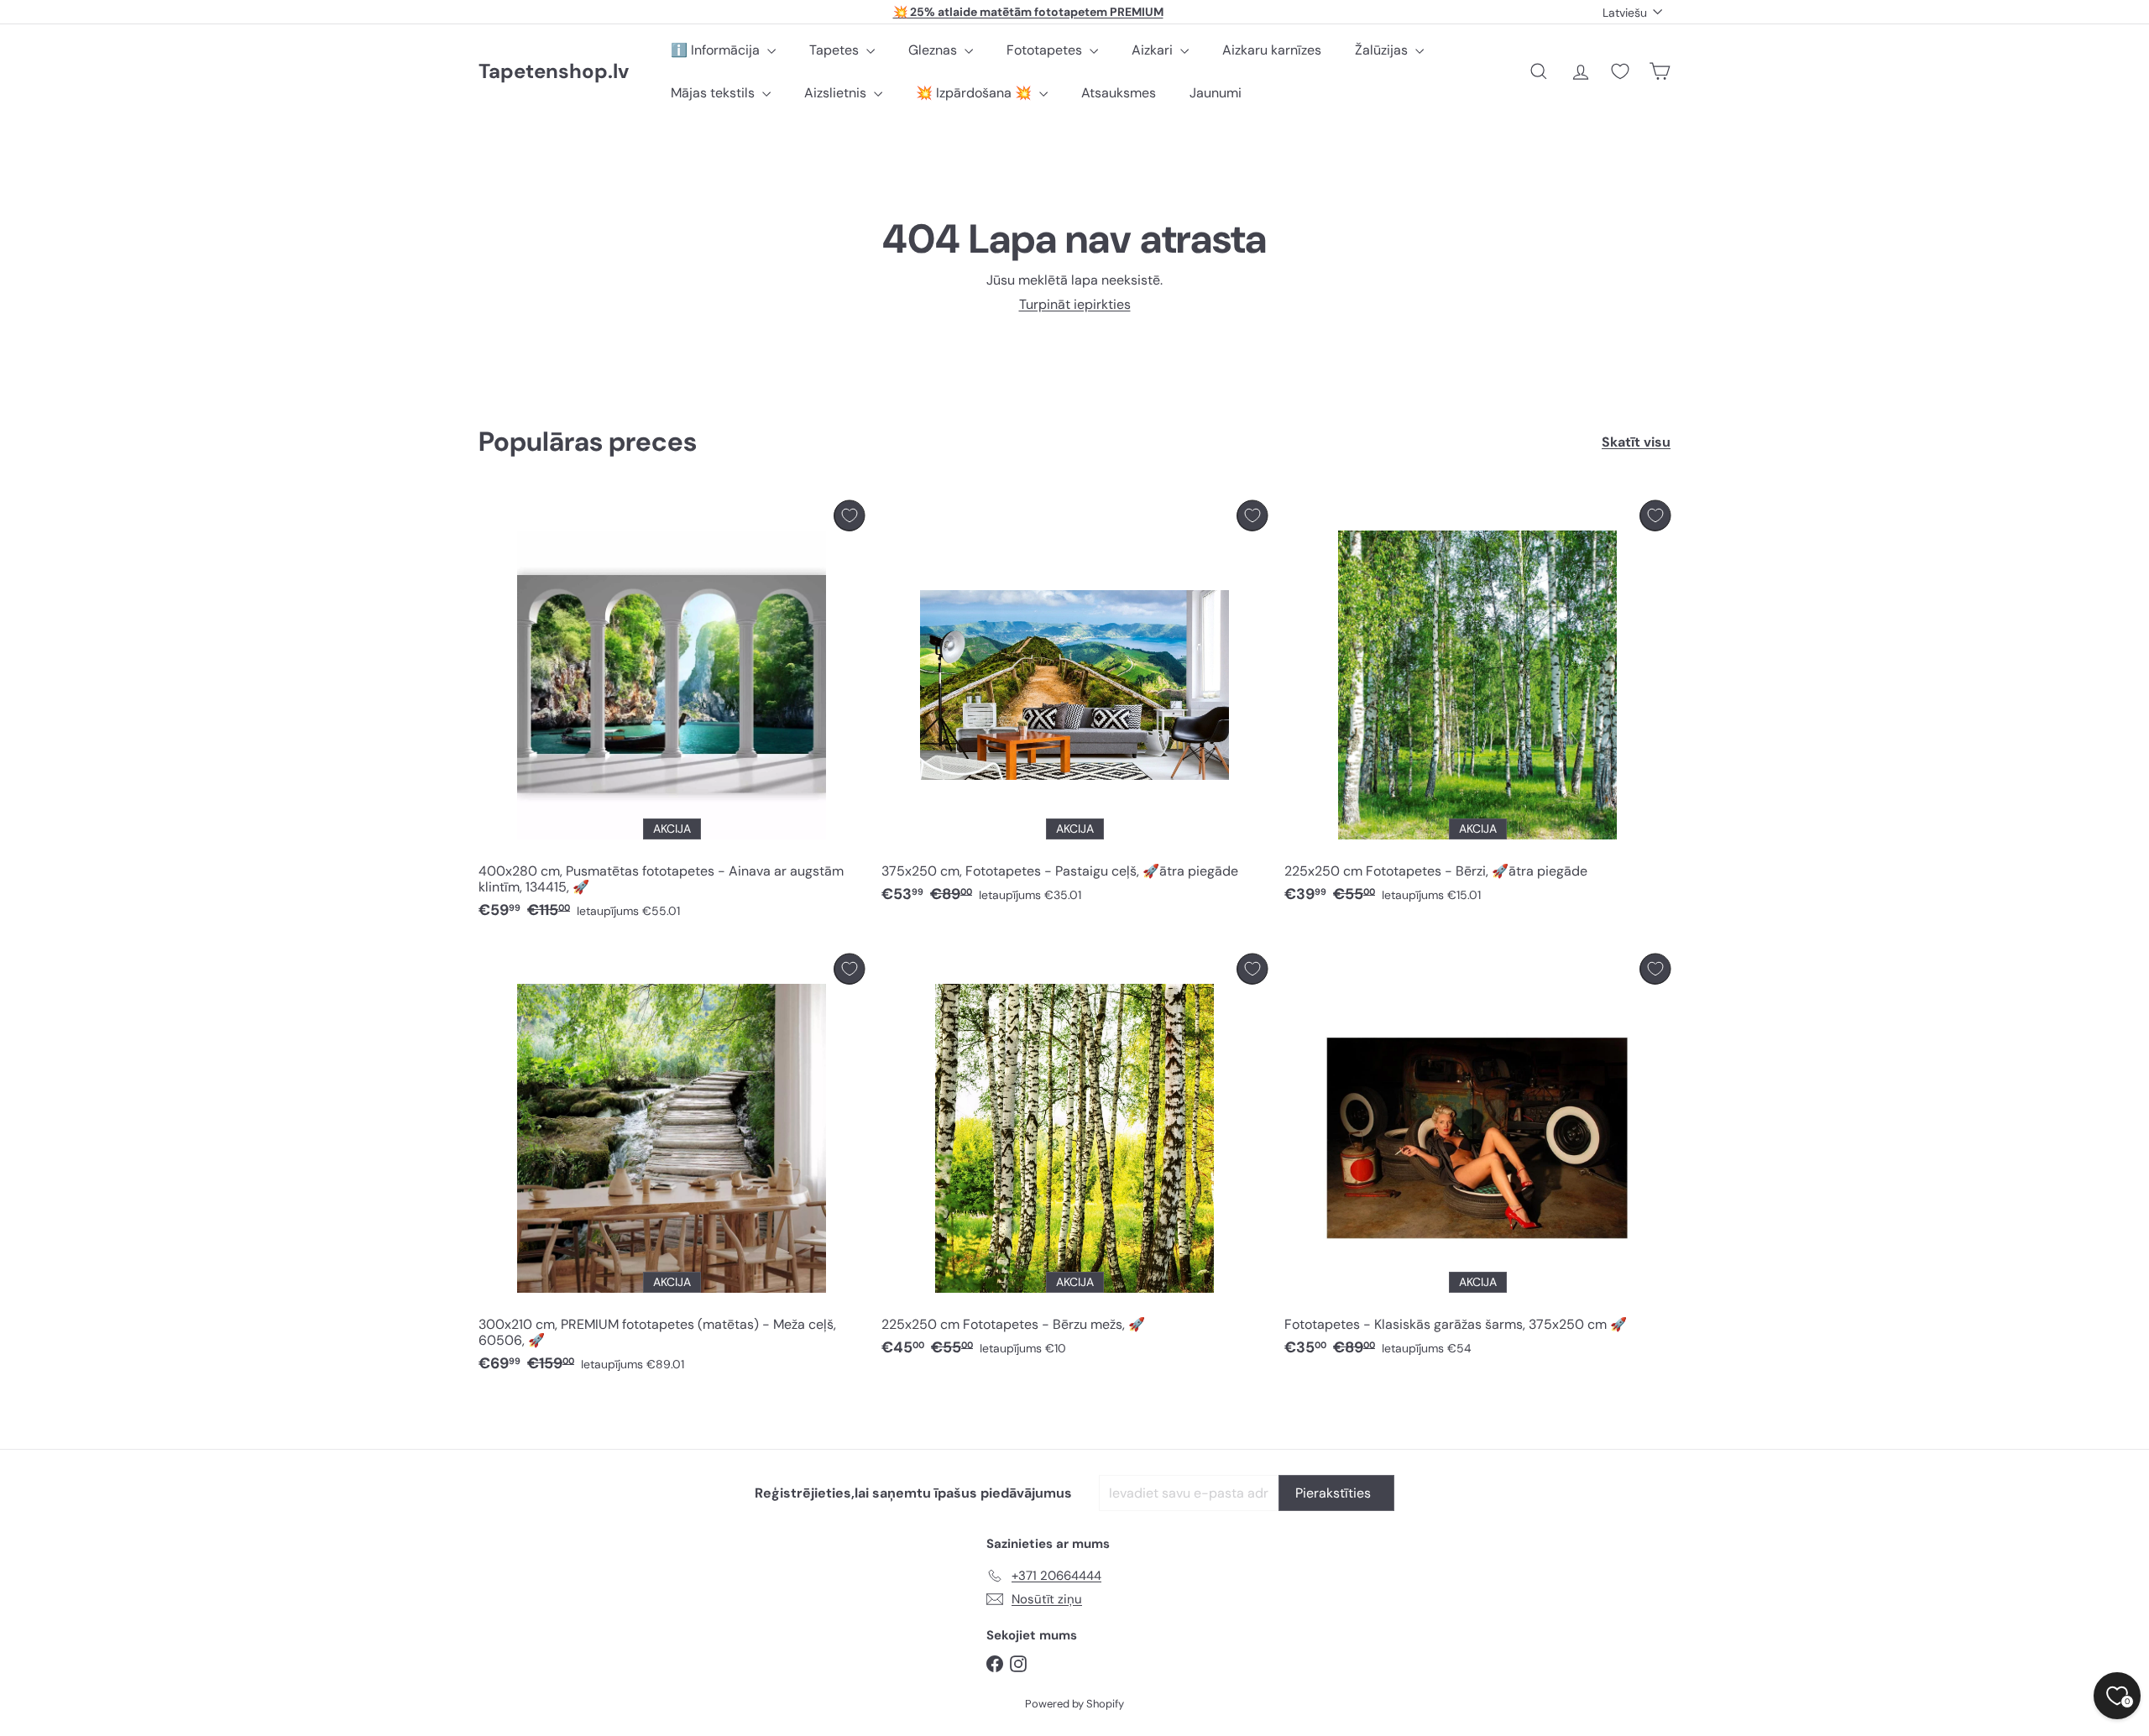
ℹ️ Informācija (717, 50)
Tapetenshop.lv (554, 72)
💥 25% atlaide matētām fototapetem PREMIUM (1028, 12)
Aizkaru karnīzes (1272, 50)
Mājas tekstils (714, 93)
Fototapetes (1046, 50)
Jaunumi (1216, 93)
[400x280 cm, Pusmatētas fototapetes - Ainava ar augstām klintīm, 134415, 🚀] (672, 714)
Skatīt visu (1636, 442)
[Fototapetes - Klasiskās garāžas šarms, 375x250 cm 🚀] (1477, 1160)
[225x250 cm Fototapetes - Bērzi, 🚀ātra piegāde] (1477, 706)
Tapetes (836, 50)
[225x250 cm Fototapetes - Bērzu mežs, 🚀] (1074, 1160)
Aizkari (1154, 50)
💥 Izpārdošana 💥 (975, 93)
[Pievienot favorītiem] (849, 516)
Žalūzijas (1383, 50)
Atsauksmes (1119, 93)
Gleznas (934, 50)
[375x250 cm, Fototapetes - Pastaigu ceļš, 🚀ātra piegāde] (1074, 706)
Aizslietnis (837, 93)
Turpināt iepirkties (1075, 304)
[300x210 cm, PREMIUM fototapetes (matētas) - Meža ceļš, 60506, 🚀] (672, 1168)
